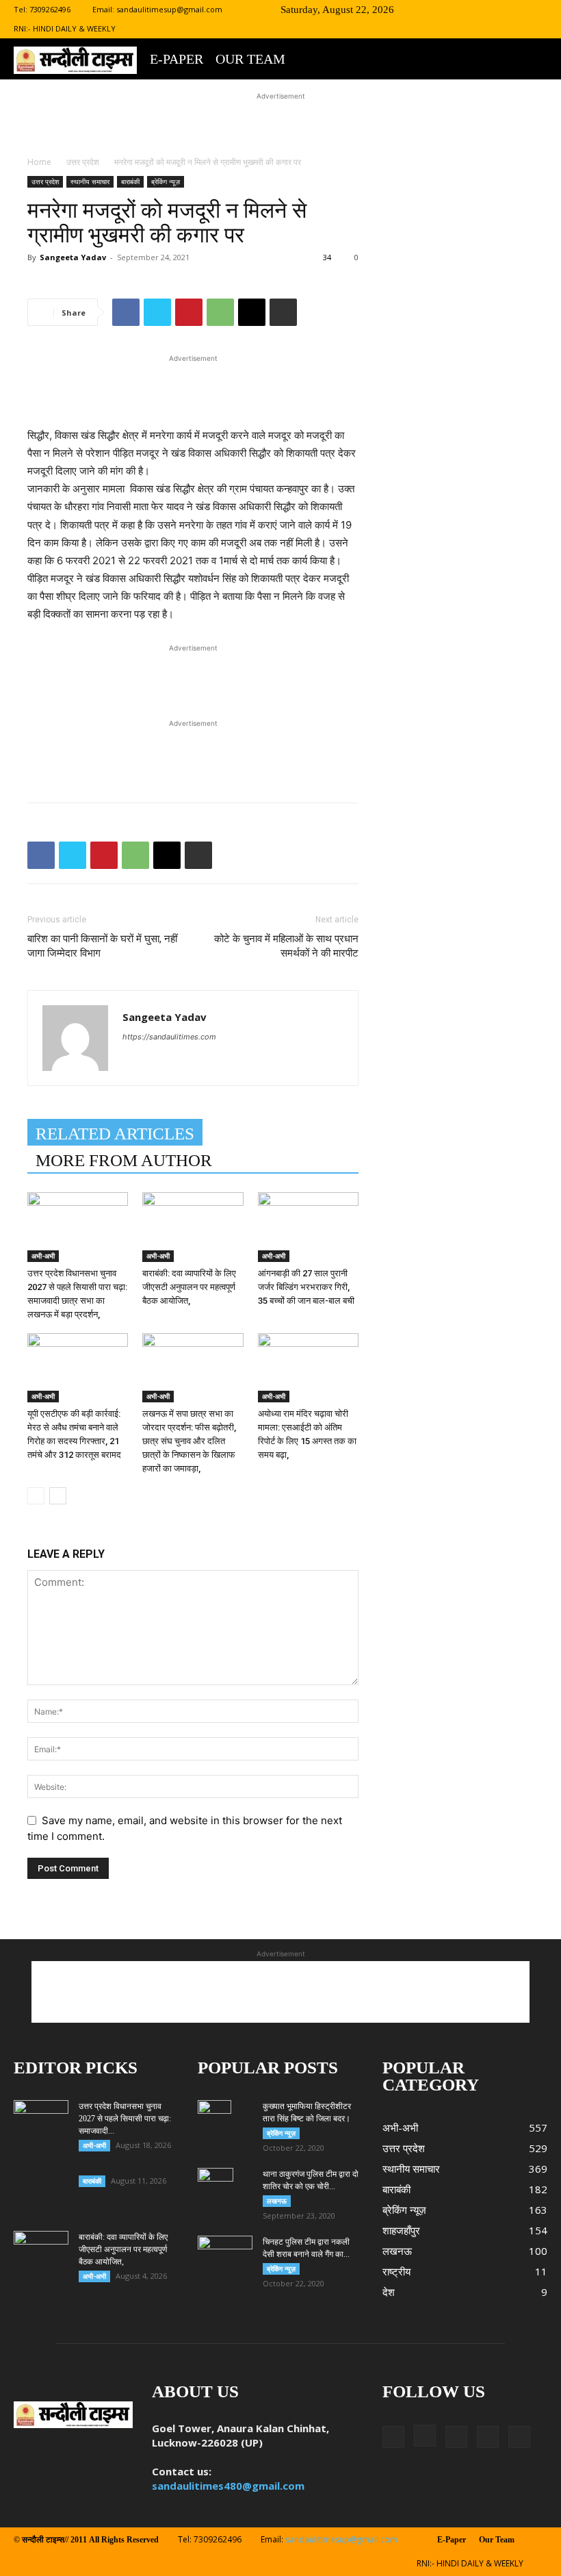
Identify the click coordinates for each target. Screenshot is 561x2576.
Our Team (250, 59)
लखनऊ (277, 2201)
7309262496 (50, 9)
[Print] (283, 312)
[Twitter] (492, 10)
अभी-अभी (43, 1256)
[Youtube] (537, 10)
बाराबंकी (130, 181)
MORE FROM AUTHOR (124, 1160)
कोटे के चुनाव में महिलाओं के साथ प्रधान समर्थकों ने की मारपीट (286, 946)
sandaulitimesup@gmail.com (169, 9)
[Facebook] (447, 10)
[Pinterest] (189, 312)
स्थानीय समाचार (90, 181)
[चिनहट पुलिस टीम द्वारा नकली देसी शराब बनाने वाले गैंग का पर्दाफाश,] (225, 2255)
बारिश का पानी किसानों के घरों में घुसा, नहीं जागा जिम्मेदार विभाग (102, 946)
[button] (426, 9)
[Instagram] (469, 10)
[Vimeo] (514, 10)
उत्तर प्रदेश (83, 162)
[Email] (252, 312)
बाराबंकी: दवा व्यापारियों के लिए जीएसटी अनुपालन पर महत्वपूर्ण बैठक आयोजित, (189, 1287)
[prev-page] (36, 1496)
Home (39, 162)
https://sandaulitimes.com (169, 1037)
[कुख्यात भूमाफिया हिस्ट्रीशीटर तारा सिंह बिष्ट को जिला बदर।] (225, 2124)
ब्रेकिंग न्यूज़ (166, 181)
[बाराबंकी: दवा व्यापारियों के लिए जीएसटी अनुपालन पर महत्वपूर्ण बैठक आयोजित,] (193, 1227)
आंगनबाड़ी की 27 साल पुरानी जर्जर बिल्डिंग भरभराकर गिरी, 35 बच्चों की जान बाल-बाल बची (306, 1287)
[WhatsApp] (220, 312)
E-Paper (177, 59)
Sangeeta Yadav (73, 257)
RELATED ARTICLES (115, 1134)
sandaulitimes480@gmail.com (228, 2486)
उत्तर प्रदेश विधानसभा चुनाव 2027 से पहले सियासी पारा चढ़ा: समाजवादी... (125, 2119)
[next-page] (58, 1496)
